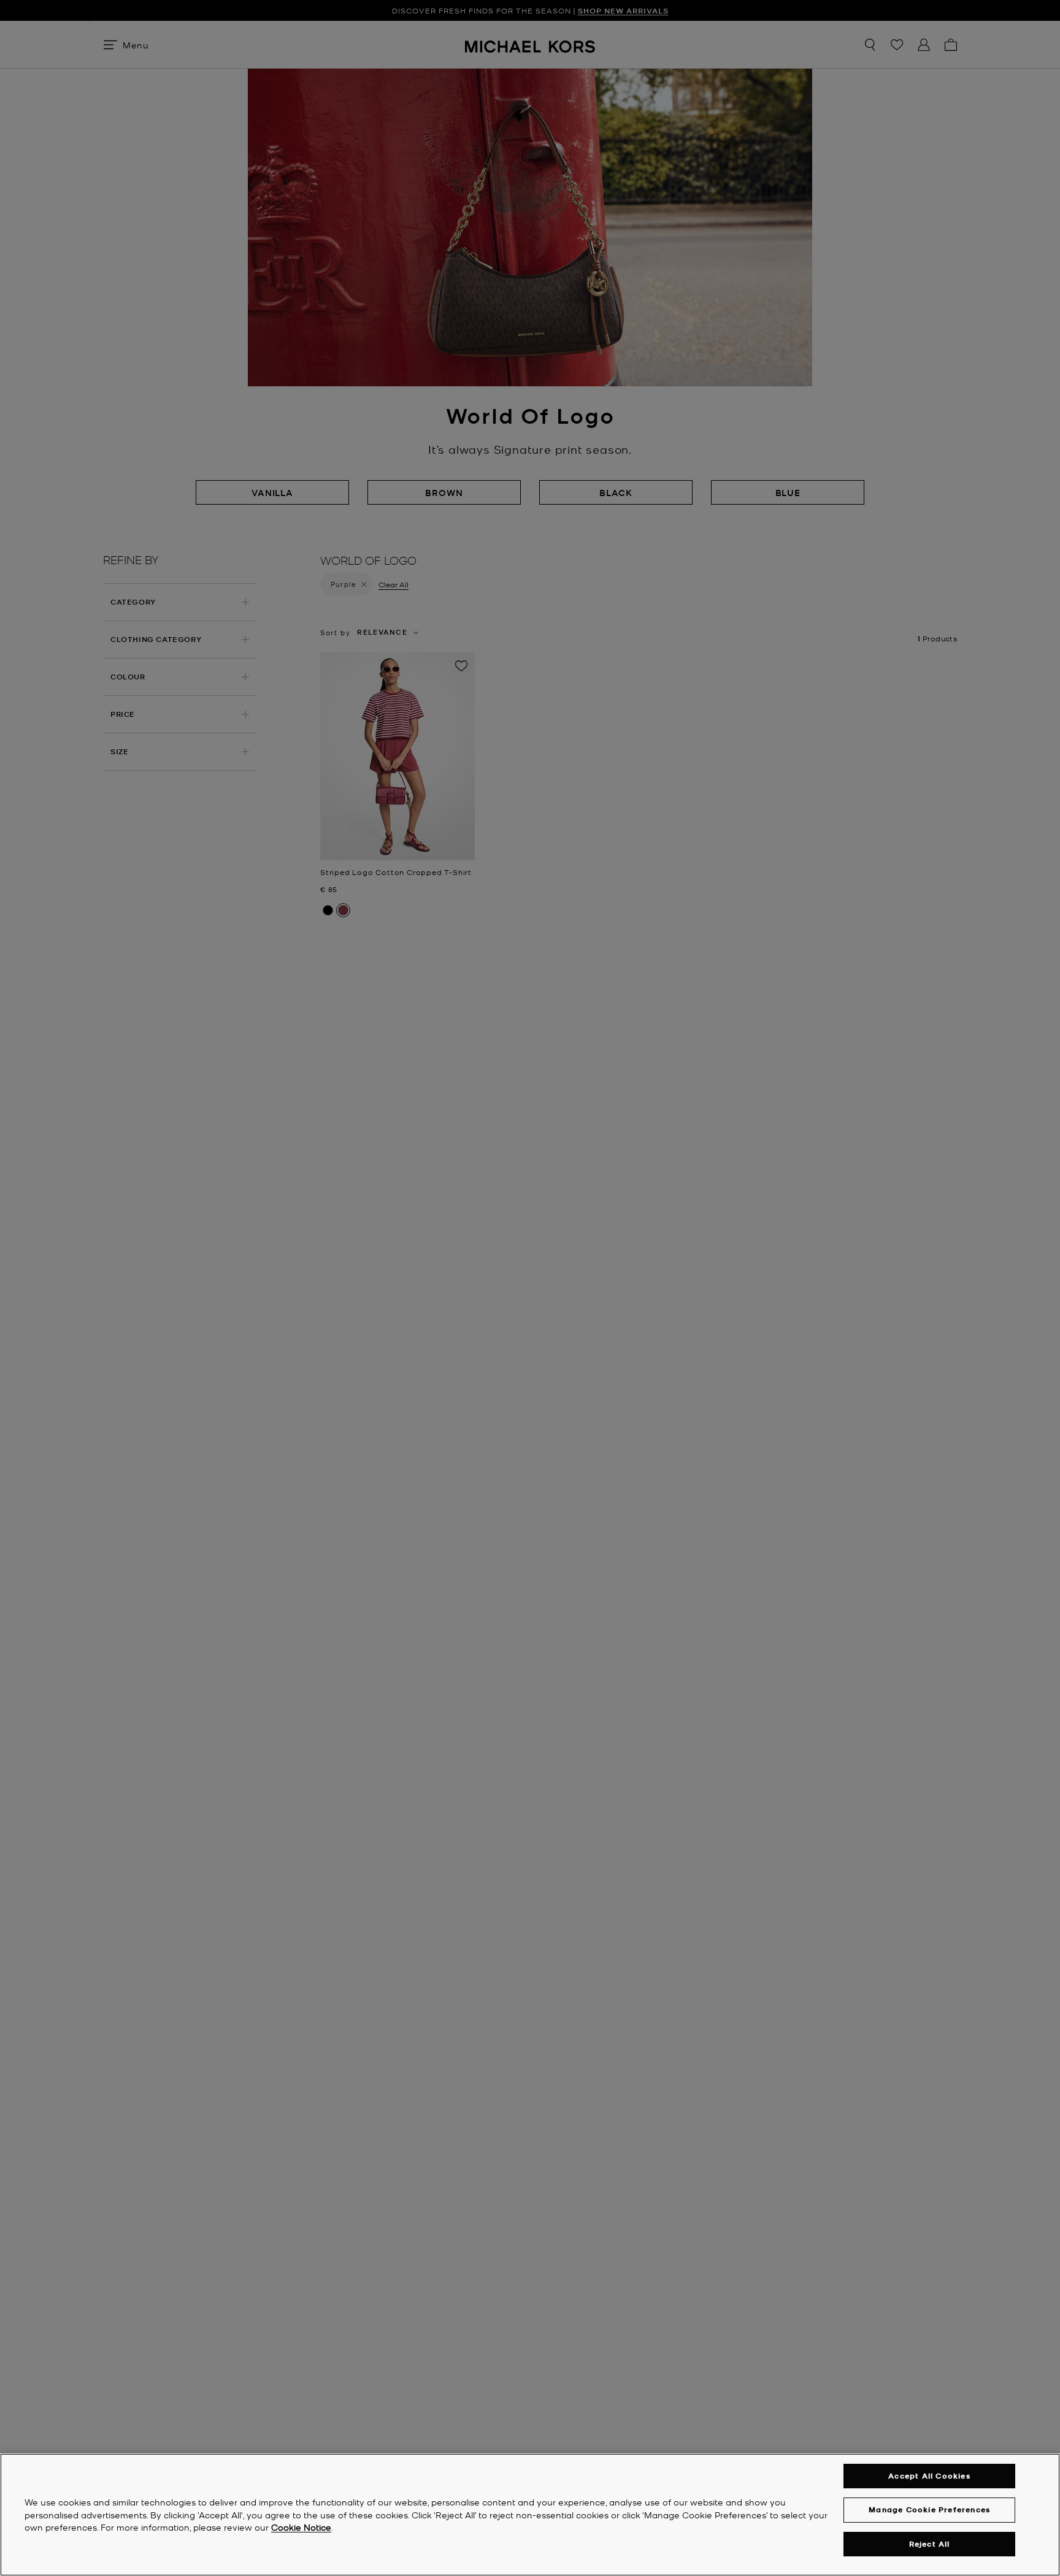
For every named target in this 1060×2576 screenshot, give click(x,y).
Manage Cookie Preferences (929, 2509)
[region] (530, 2515)
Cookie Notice (301, 2528)
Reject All (930, 2544)
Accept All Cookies (929, 2476)
